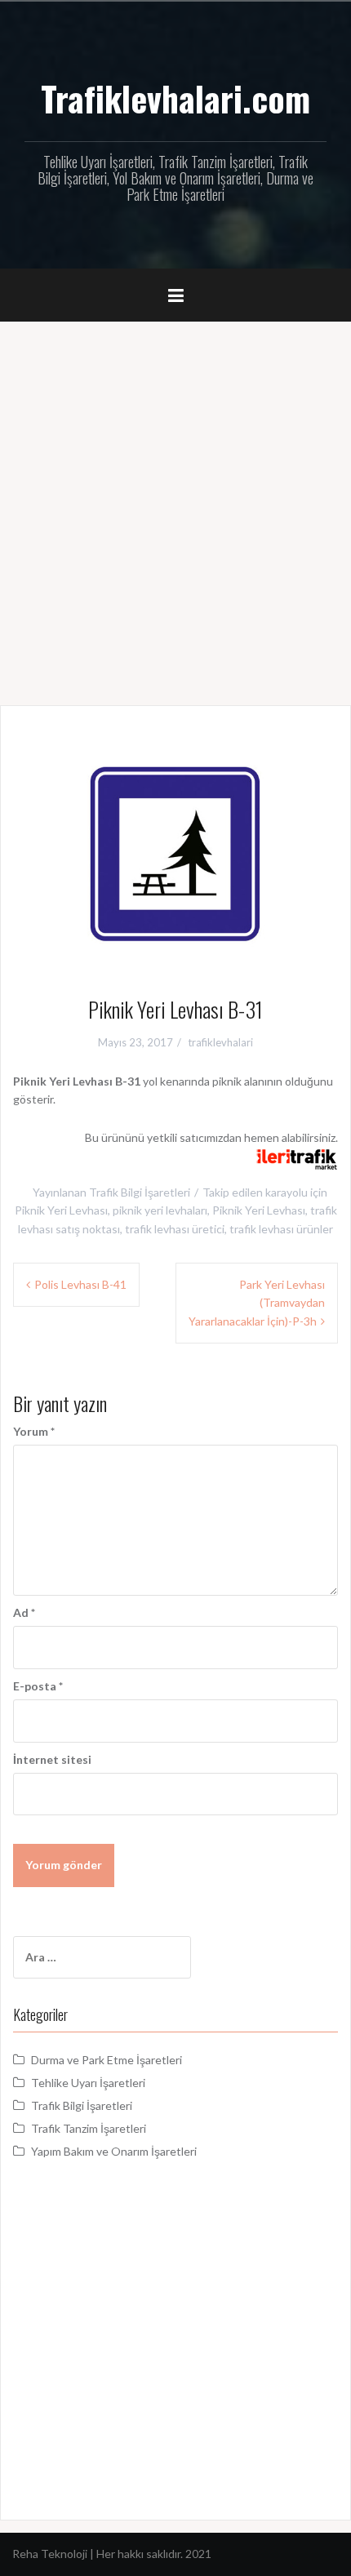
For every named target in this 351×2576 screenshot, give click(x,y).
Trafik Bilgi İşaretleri (140, 1192)
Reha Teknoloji (51, 2554)
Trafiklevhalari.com (175, 98)
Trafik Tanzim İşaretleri (89, 2128)
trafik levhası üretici (175, 1229)
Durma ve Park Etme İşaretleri (107, 2060)
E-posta (38, 1686)
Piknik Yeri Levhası (259, 1210)
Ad (24, 1612)
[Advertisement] (175, 505)
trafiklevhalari (220, 1042)
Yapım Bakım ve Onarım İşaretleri (114, 2151)
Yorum (34, 1431)
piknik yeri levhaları (160, 1210)
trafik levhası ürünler (281, 1229)
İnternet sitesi (52, 1759)
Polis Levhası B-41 (80, 1284)
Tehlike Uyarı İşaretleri (88, 2083)
